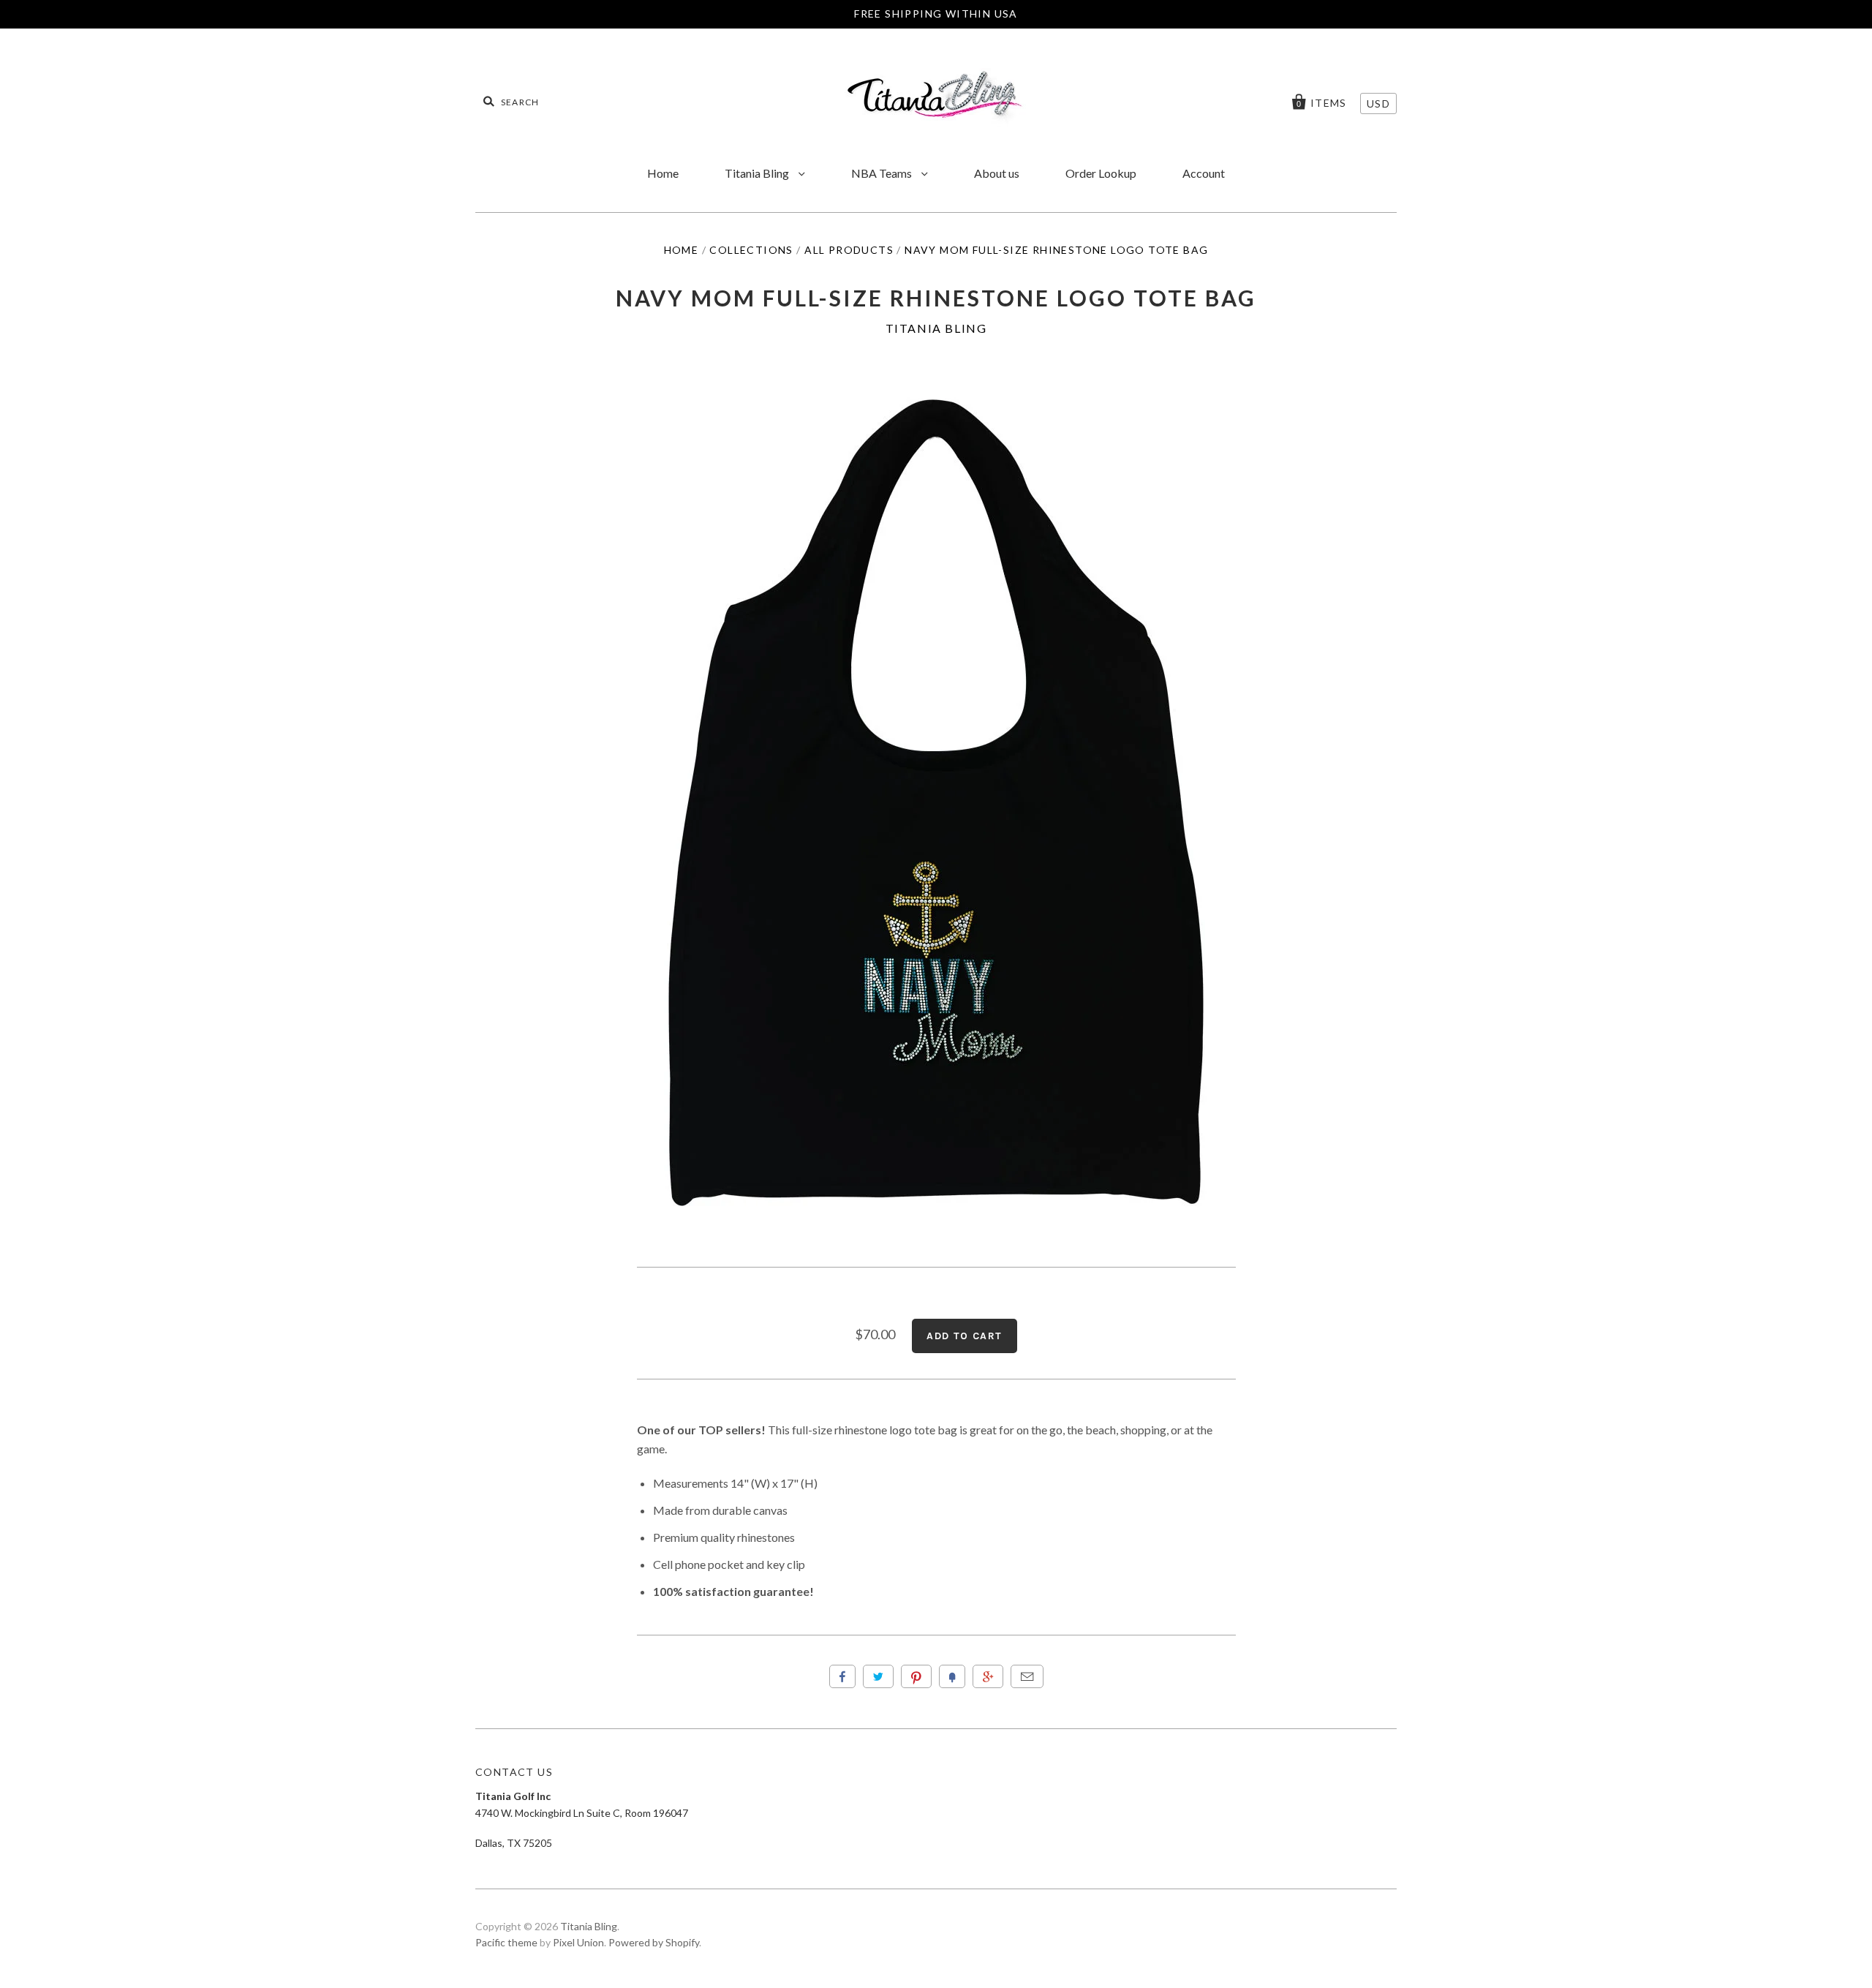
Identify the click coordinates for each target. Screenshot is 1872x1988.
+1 (988, 1676)
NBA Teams (883, 173)
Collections (751, 250)
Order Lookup (1101, 173)
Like (842, 1676)
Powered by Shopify (654, 1942)
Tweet (878, 1676)
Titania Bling (758, 173)
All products (849, 250)
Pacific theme (506, 1942)
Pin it (916, 1676)
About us (997, 173)
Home (663, 173)
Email (1027, 1676)
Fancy (952, 1676)
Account (1204, 173)
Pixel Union (578, 1942)
